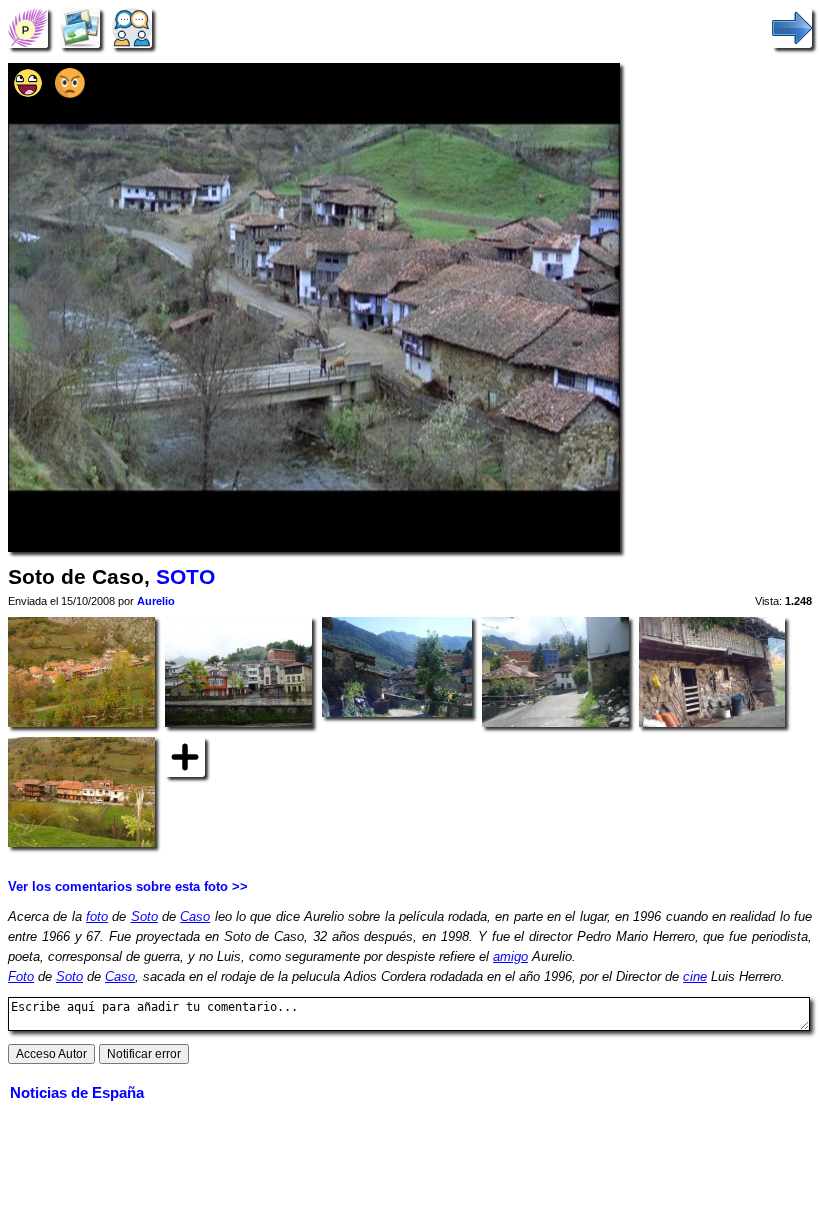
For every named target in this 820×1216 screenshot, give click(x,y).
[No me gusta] (70, 93)
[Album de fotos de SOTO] (80, 27)
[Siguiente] (792, 27)
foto (97, 916)
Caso (195, 916)
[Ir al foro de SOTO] (132, 27)
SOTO (185, 577)
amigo (510, 956)
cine (695, 976)
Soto (144, 916)
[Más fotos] (185, 756)
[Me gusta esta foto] (28, 93)
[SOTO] (28, 27)
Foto (21, 976)
